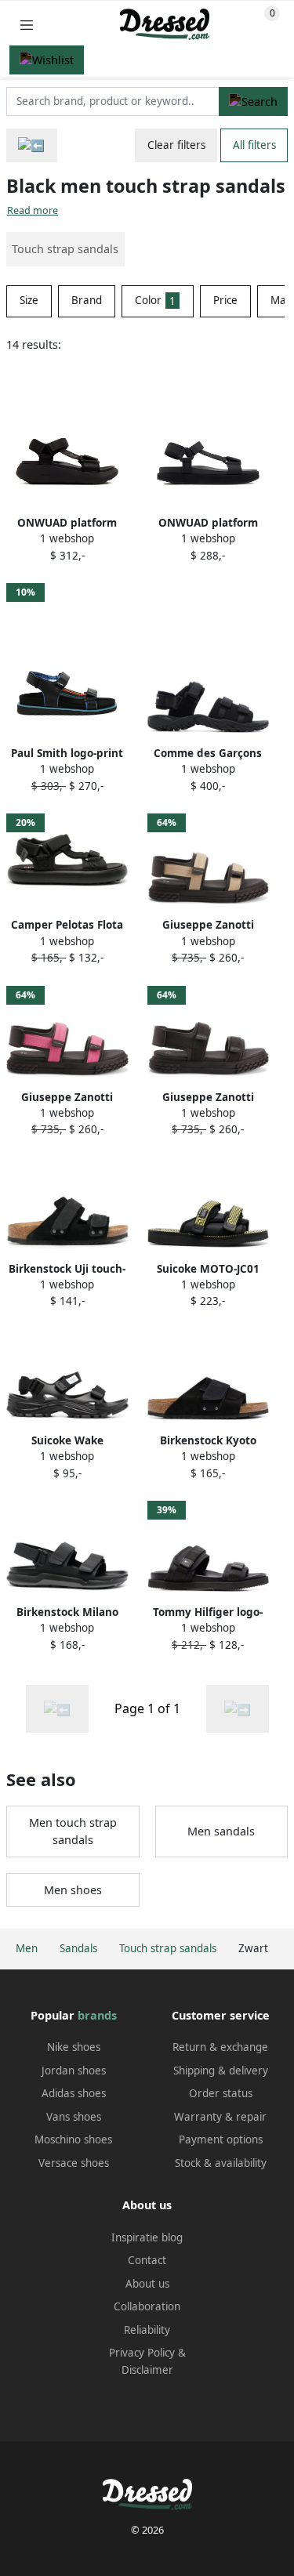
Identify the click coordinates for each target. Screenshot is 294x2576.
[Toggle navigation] (27, 25)
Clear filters (176, 145)
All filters (254, 145)
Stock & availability (221, 2163)
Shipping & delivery (221, 2071)
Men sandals (221, 1831)
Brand (87, 300)
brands (97, 2015)
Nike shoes (74, 2047)
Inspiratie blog (147, 2237)
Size (29, 300)
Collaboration (147, 2306)
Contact (147, 2260)
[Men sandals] (32, 145)
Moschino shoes (73, 2139)
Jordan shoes (74, 2071)
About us (147, 2284)
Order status (221, 2093)
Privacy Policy (142, 2353)
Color (155, 300)
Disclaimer (147, 2370)
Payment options (221, 2139)
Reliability (147, 2330)
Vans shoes (74, 2117)
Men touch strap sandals (73, 1831)
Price (225, 300)
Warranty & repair (220, 2117)
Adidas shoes (74, 2093)
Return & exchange (220, 2047)
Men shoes (73, 1890)
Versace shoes (74, 2163)
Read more (33, 210)
